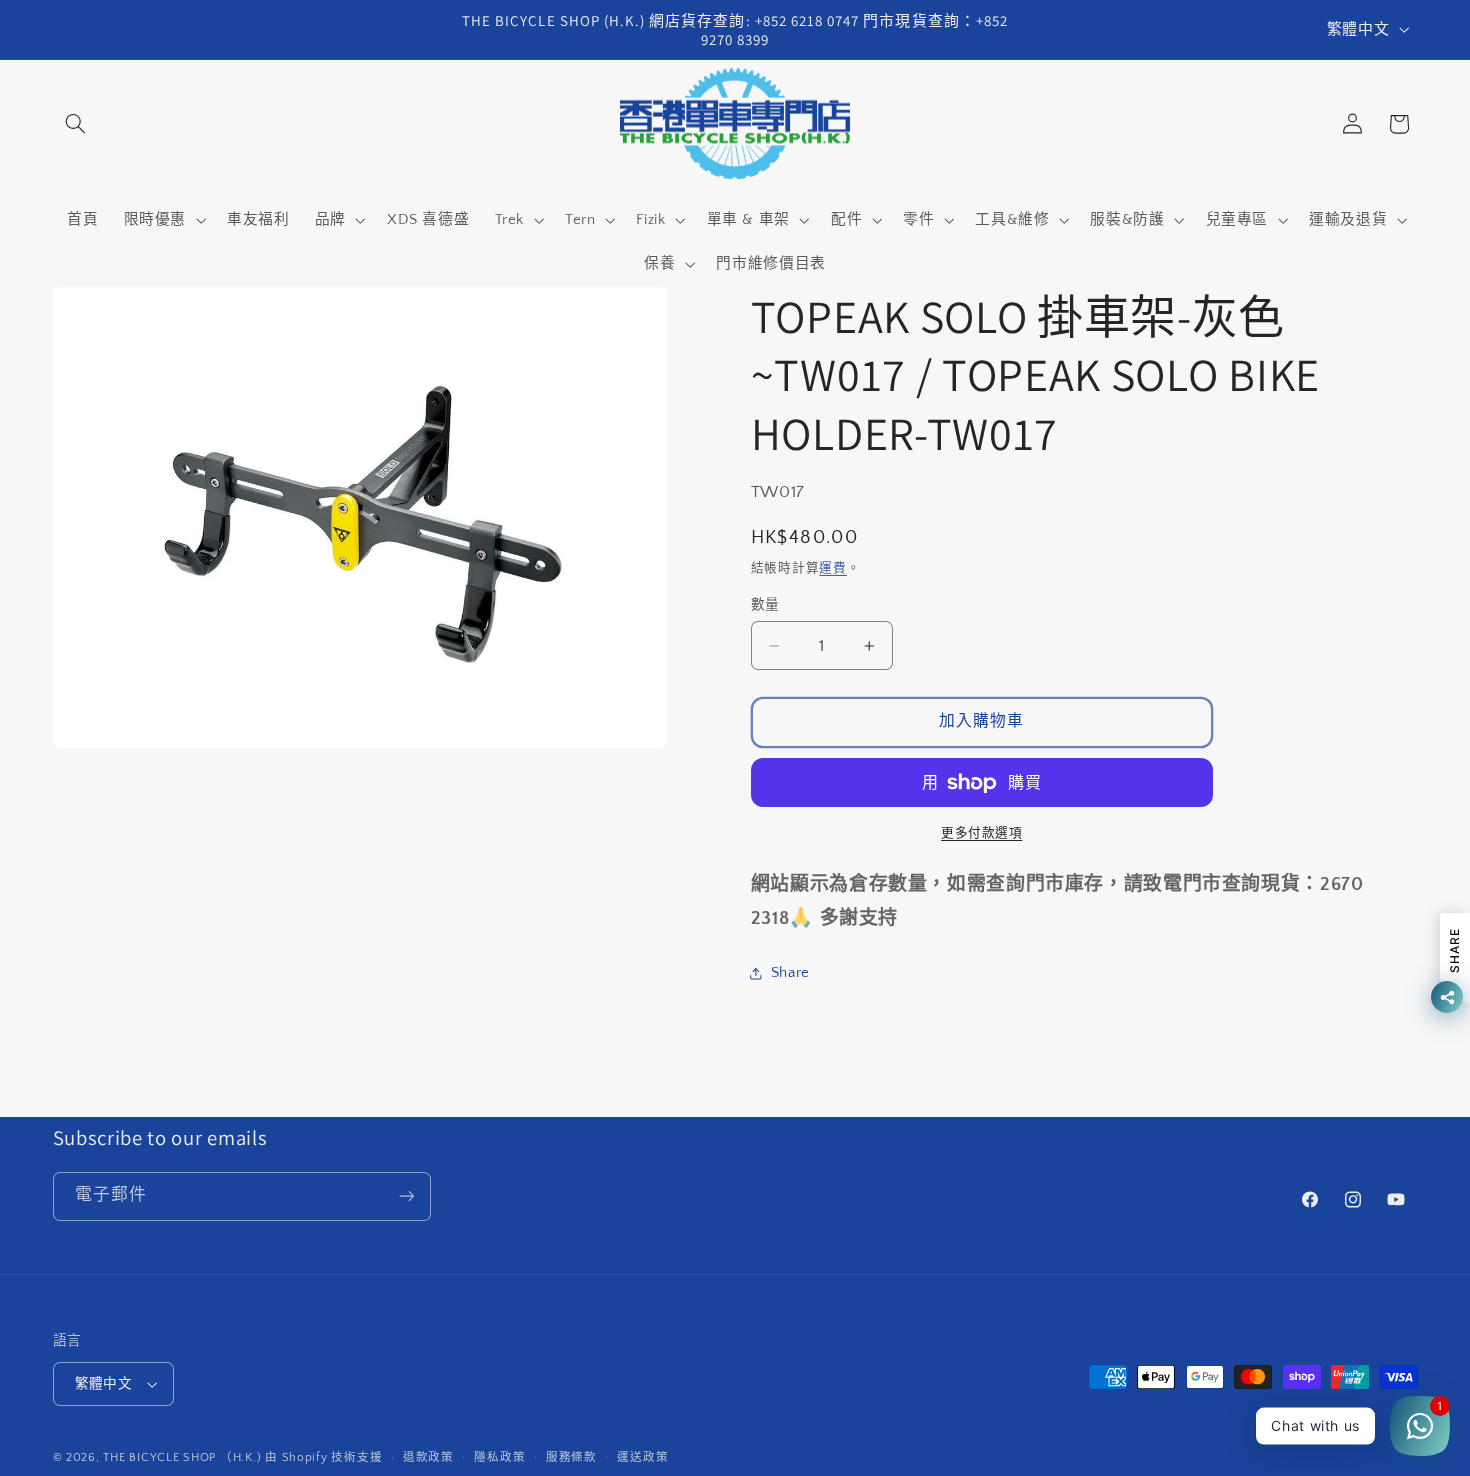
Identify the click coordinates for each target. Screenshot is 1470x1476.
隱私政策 (499, 1457)
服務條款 (571, 1457)
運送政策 (642, 1457)
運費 (832, 568)
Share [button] (790, 973)
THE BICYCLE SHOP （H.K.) (184, 1457)
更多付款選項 (981, 833)
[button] (76, 124)
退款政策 (428, 1457)
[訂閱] (406, 1196)
